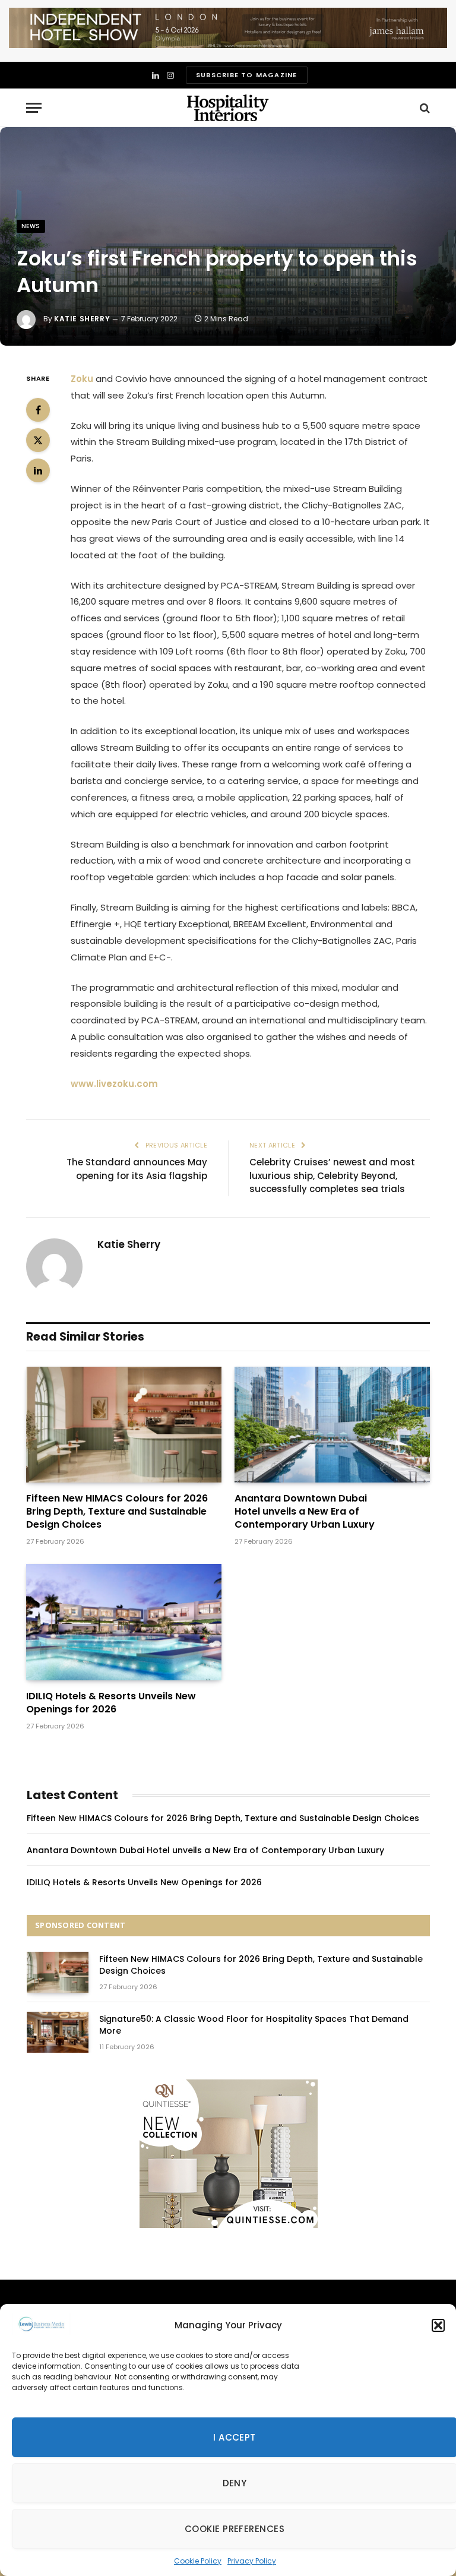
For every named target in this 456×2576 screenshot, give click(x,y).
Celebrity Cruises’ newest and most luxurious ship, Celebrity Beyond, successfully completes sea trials (332, 1175)
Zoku (82, 379)
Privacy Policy (252, 2561)
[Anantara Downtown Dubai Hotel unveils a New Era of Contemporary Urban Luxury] (332, 1425)
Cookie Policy (198, 2561)
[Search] (424, 108)
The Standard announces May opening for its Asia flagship (137, 1169)
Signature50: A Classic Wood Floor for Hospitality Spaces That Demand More (254, 2025)
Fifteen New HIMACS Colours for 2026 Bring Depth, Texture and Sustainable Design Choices (117, 1511)
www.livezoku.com (114, 1084)
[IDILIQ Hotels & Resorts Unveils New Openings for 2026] (124, 1622)
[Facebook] (38, 410)
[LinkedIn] (38, 470)
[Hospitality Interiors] (228, 108)
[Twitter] (38, 440)
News (31, 226)
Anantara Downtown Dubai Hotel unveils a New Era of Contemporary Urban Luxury (305, 1511)
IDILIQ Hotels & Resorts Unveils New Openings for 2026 (111, 1703)
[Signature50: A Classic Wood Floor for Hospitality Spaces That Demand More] (58, 2032)
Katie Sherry (82, 319)
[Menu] (34, 108)
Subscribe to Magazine (246, 75)
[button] (438, 2325)
